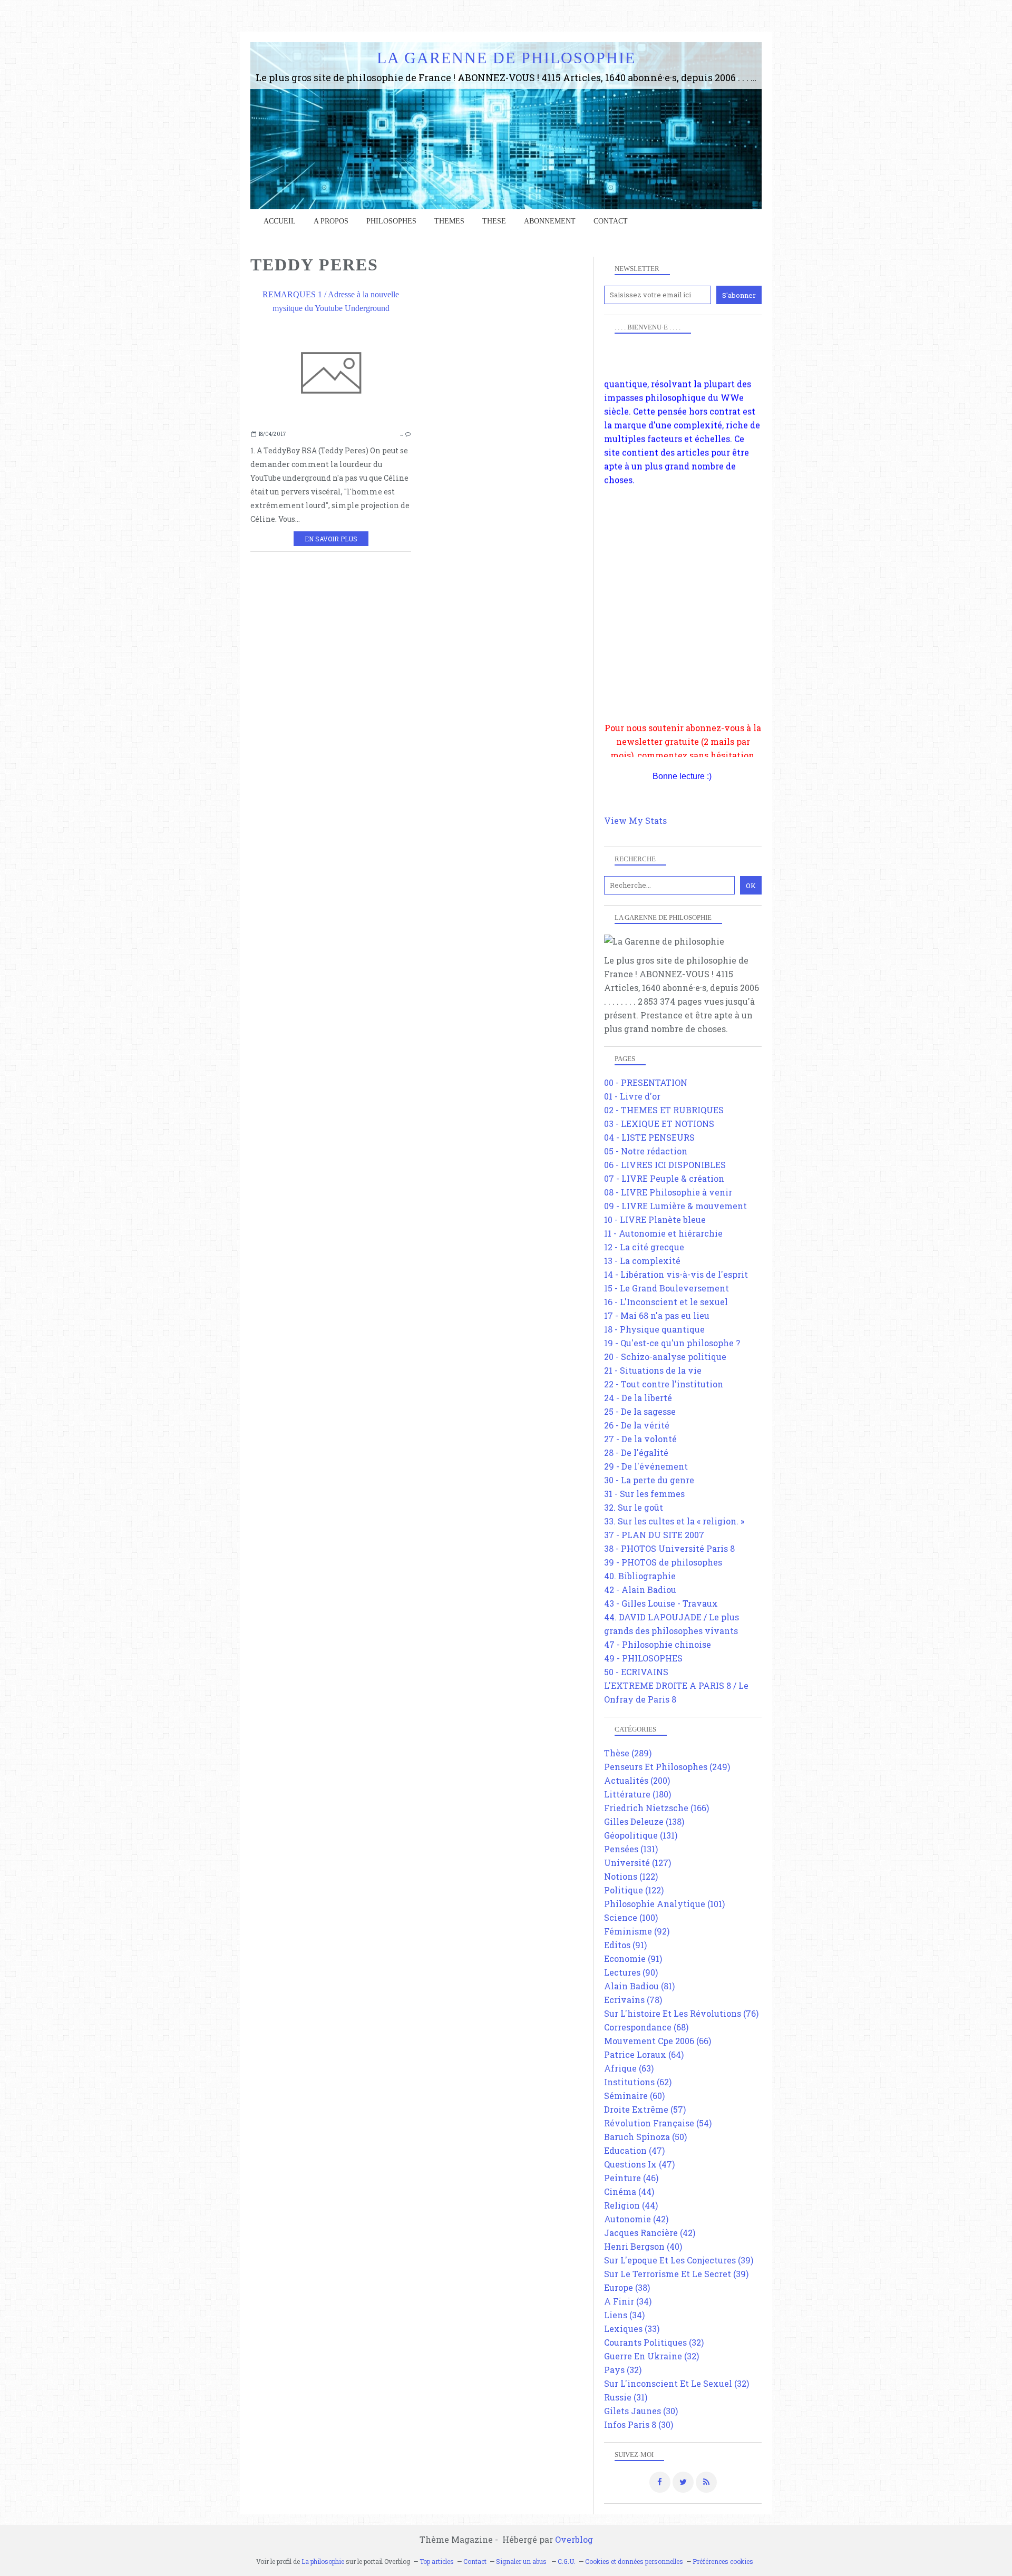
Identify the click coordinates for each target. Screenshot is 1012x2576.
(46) (631, 2178)
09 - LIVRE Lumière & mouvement (675, 1206)
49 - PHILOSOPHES (643, 1658)
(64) (644, 2054)
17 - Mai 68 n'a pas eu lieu (657, 1315)
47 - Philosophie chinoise (658, 1644)
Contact (611, 221)
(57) (645, 2109)
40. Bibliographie (640, 1576)
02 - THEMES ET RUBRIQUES (664, 1110)
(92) (637, 1931)
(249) (667, 1767)
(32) (654, 2342)
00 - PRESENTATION (646, 1082)
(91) (625, 1945)
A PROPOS (331, 221)
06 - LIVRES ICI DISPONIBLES (665, 1165)
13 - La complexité (642, 1261)
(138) (644, 1821)
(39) (679, 2260)
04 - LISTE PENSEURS (649, 1137)
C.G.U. (567, 2561)
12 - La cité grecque (644, 1247)
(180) (638, 1794)
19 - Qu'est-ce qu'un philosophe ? (672, 1343)
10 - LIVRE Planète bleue (655, 1219)
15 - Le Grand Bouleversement (666, 1288)
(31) (626, 2397)
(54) (658, 2123)
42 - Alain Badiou (640, 1590)
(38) (627, 2287)
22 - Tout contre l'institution (664, 1384)
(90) (631, 1972)
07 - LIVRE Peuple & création (664, 1178)
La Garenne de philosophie (506, 58)
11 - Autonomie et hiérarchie (663, 1233)
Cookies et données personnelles (634, 2561)
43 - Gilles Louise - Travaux (661, 1603)
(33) (632, 2329)
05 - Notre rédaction (646, 1151)
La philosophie (323, 2561)
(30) (641, 2411)
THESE (494, 221)
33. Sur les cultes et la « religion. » (674, 1521)
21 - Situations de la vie (653, 1370)
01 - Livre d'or (632, 1096)
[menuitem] (280, 221)
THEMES (449, 221)
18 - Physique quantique (654, 1329)
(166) (656, 1808)
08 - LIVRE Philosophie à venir (668, 1192)
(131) (641, 1835)
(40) (643, 2246)
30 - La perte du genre (649, 1480)
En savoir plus (331, 539)
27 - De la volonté (640, 1439)
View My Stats (635, 820)
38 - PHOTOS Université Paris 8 (669, 1548)
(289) (628, 1753)
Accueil (280, 221)
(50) (645, 2137)
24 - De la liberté (638, 1398)
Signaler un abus (522, 2561)
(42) (636, 2219)
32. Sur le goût (634, 1507)
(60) (634, 2096)
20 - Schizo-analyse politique (665, 1357)
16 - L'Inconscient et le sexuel (666, 1302)
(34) (628, 2301)
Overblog (574, 2539)
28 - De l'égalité (636, 1452)
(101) (664, 1904)
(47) (634, 2150)
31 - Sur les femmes (644, 1494)
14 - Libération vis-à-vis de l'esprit (676, 1274)
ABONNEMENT (550, 221)
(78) (633, 2000)
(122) (631, 1876)
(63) (629, 2068)
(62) (638, 2082)
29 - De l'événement (646, 1466)
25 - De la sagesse (640, 1411)
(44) (629, 2191)
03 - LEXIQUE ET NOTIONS (659, 1124)
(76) (681, 2013)
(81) (639, 1986)
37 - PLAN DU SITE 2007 (654, 1535)
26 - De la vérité (637, 1425)
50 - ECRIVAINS (636, 1672)
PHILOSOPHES (391, 221)
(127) (638, 1863)
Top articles (437, 2561)
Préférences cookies (723, 2561)
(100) (631, 1917)
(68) (646, 2027)
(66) (658, 2041)
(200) (637, 1780)
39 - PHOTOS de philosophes (663, 1562)
